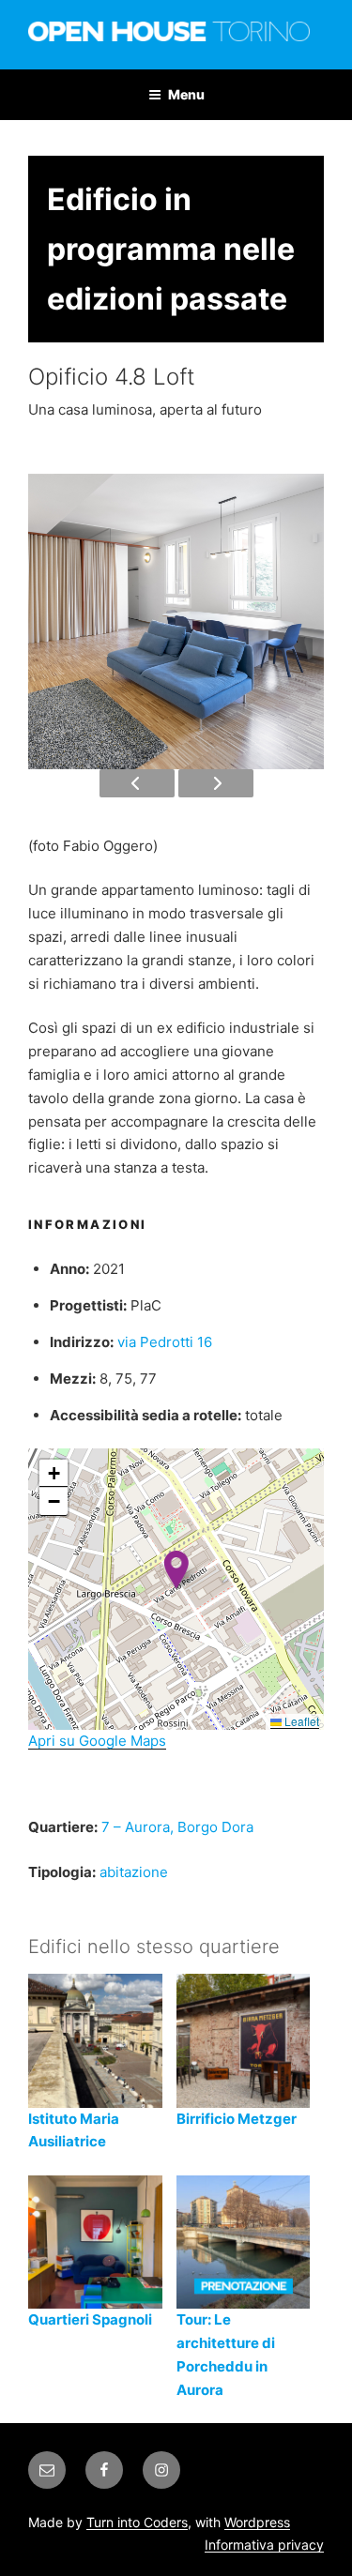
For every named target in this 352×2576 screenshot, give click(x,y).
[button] (176, 1570)
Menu (186, 94)
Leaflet (300, 1721)
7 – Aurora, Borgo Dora (177, 1827)
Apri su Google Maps (97, 1741)
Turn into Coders (137, 2522)
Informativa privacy (264, 2545)
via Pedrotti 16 (165, 1342)
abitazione (134, 1872)
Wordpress (257, 2522)
